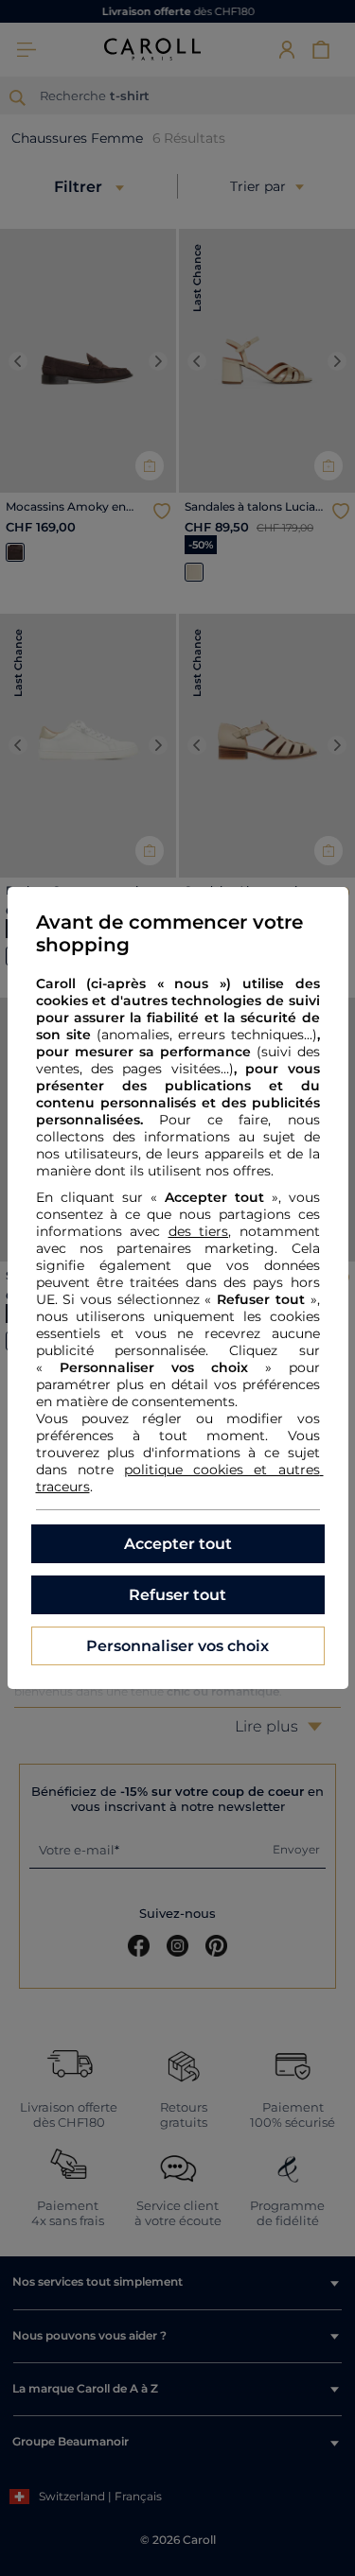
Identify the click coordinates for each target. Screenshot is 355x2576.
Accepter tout (178, 1544)
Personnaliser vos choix (177, 1646)
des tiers (199, 1231)
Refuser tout (177, 1595)
